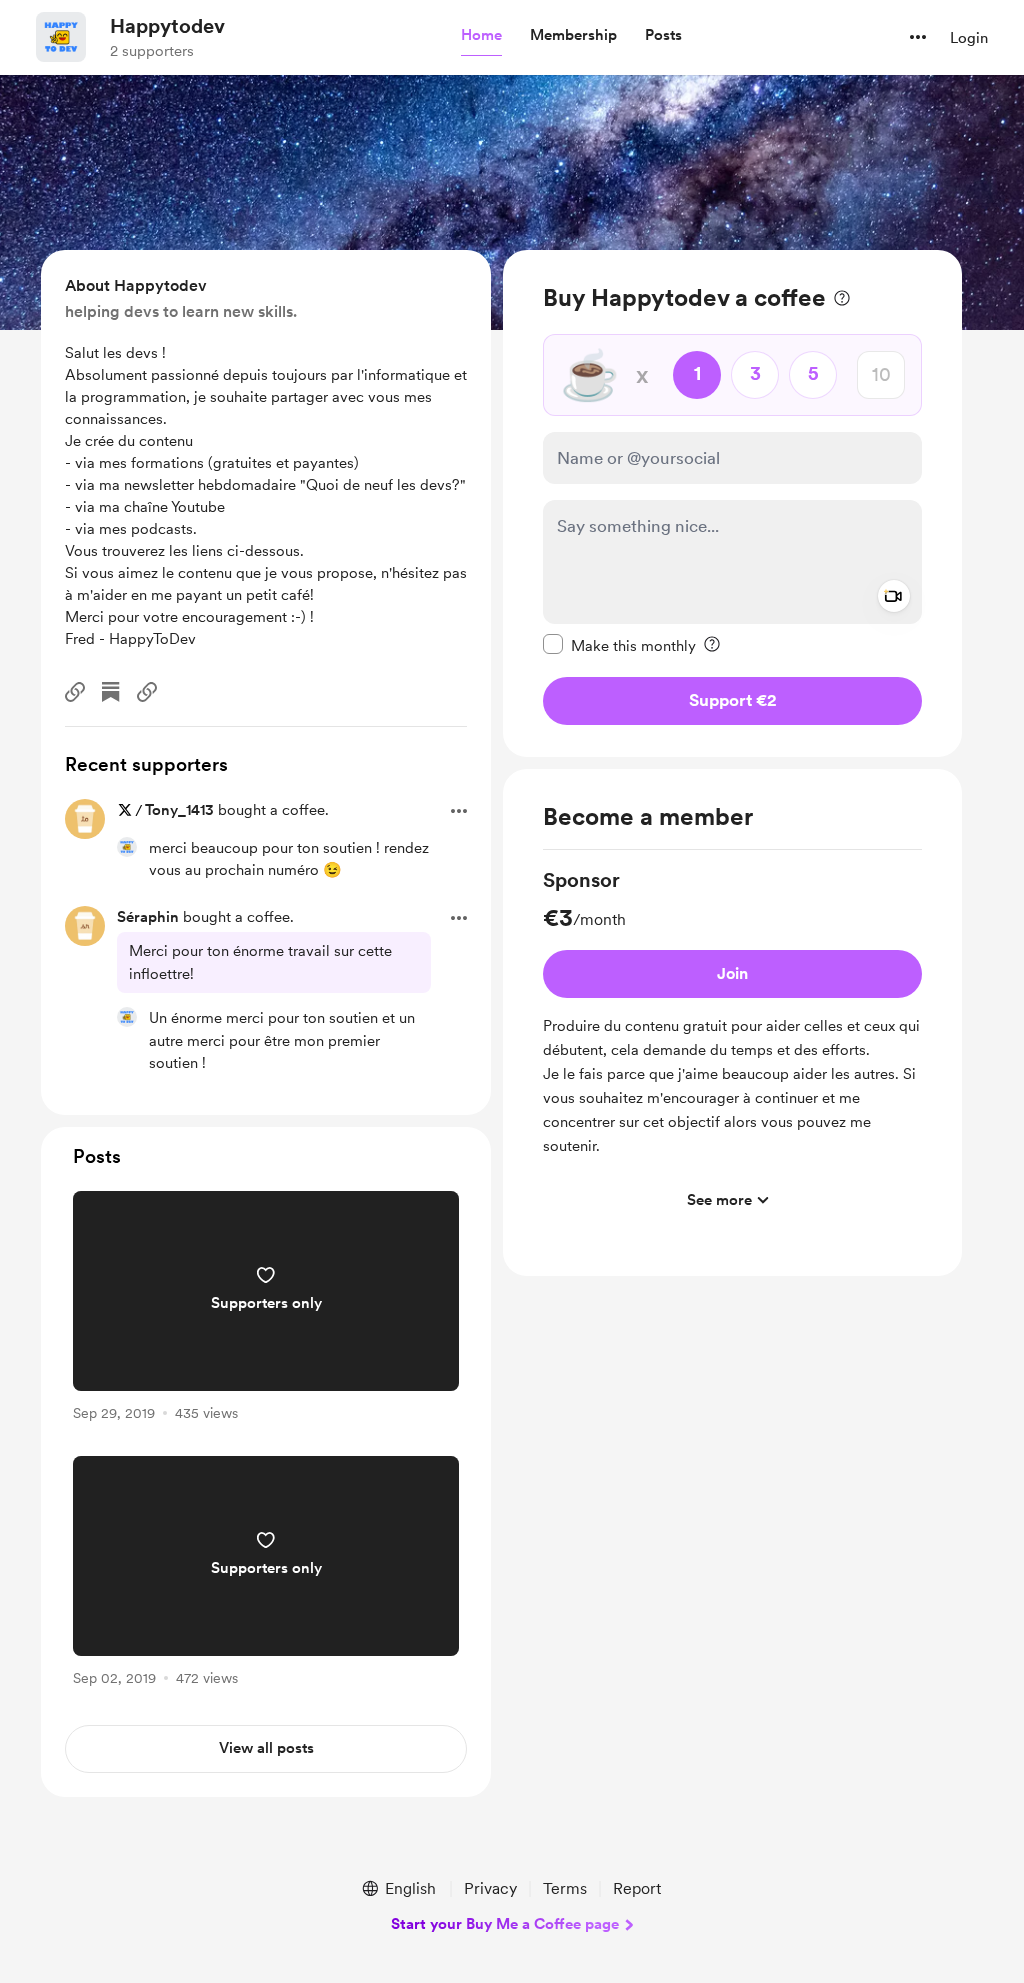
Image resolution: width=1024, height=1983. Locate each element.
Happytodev (167, 26)
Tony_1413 (179, 810)
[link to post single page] (266, 1309)
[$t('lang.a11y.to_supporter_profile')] (127, 847)
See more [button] (719, 1200)
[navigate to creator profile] (61, 37)
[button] (481, 36)
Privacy (490, 1888)
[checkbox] (619, 645)
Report (637, 1888)
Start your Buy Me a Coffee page (505, 1924)
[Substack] (111, 692)
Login (969, 38)
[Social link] (75, 692)
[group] (732, 1043)
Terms (565, 1888)
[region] (732, 503)
